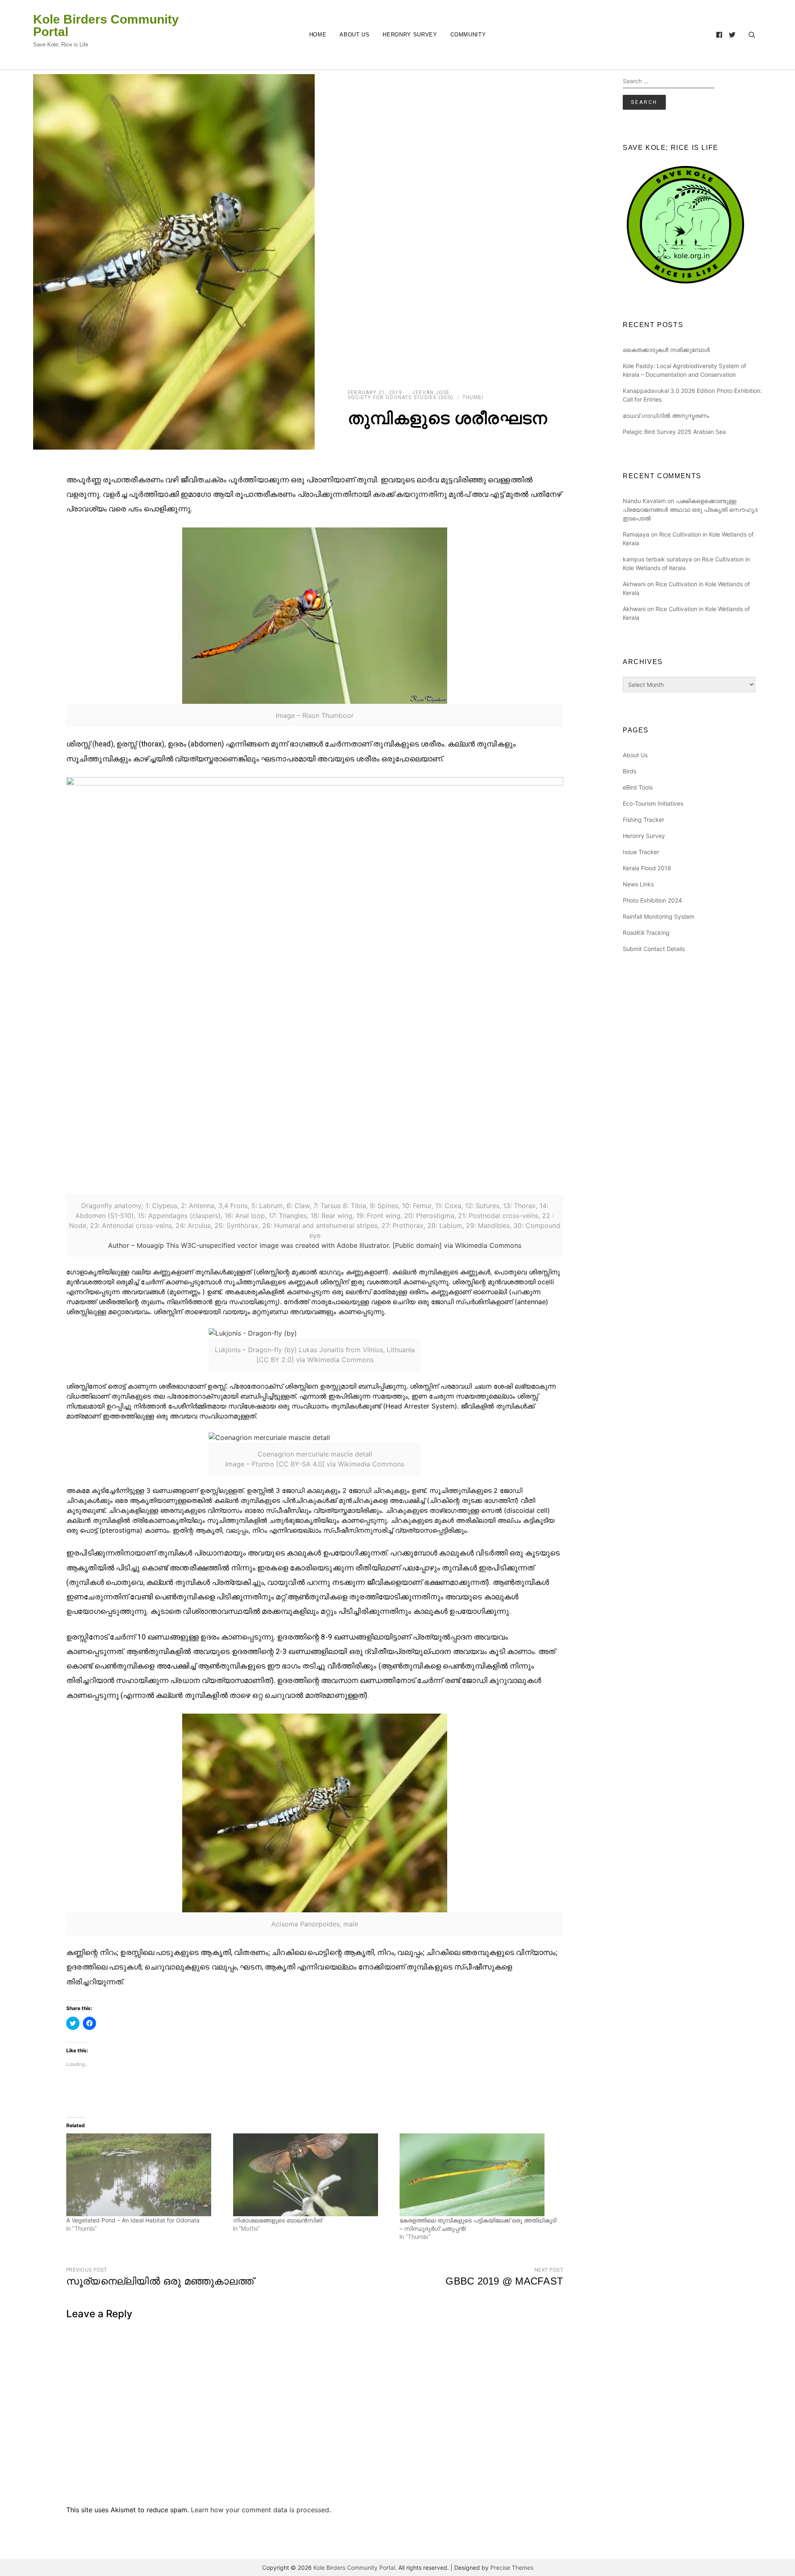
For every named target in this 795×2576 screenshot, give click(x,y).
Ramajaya (636, 534)
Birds (630, 771)
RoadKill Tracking (646, 933)
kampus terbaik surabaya (657, 559)
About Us (354, 35)
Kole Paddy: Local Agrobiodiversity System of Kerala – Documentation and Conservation (684, 370)
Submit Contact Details (654, 949)
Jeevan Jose (431, 392)
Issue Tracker (641, 852)
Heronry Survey (410, 35)
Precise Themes (512, 2568)
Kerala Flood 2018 (647, 868)
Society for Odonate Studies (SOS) (401, 397)
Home (318, 35)
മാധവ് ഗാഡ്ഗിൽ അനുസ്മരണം (666, 415)
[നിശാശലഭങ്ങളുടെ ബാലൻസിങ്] (312, 2175)
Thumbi (473, 397)
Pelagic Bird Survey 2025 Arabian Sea (674, 432)
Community (468, 35)
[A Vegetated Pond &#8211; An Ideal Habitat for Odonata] (146, 2175)
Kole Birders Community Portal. (355, 2568)
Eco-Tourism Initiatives (653, 803)
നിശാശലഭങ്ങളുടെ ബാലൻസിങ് (277, 2220)
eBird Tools (638, 787)
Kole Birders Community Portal (106, 26)
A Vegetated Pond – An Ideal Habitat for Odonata (133, 2220)
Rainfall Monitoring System (659, 916)
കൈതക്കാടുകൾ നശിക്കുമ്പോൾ (666, 350)
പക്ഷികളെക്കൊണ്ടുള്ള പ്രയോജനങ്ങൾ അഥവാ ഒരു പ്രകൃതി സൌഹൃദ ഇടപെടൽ (690, 509)
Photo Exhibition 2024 (652, 900)
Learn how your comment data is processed (260, 2510)
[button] (174, 262)
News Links (638, 884)
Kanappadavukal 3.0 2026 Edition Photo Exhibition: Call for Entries (692, 395)
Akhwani (634, 584)
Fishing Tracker (643, 820)
